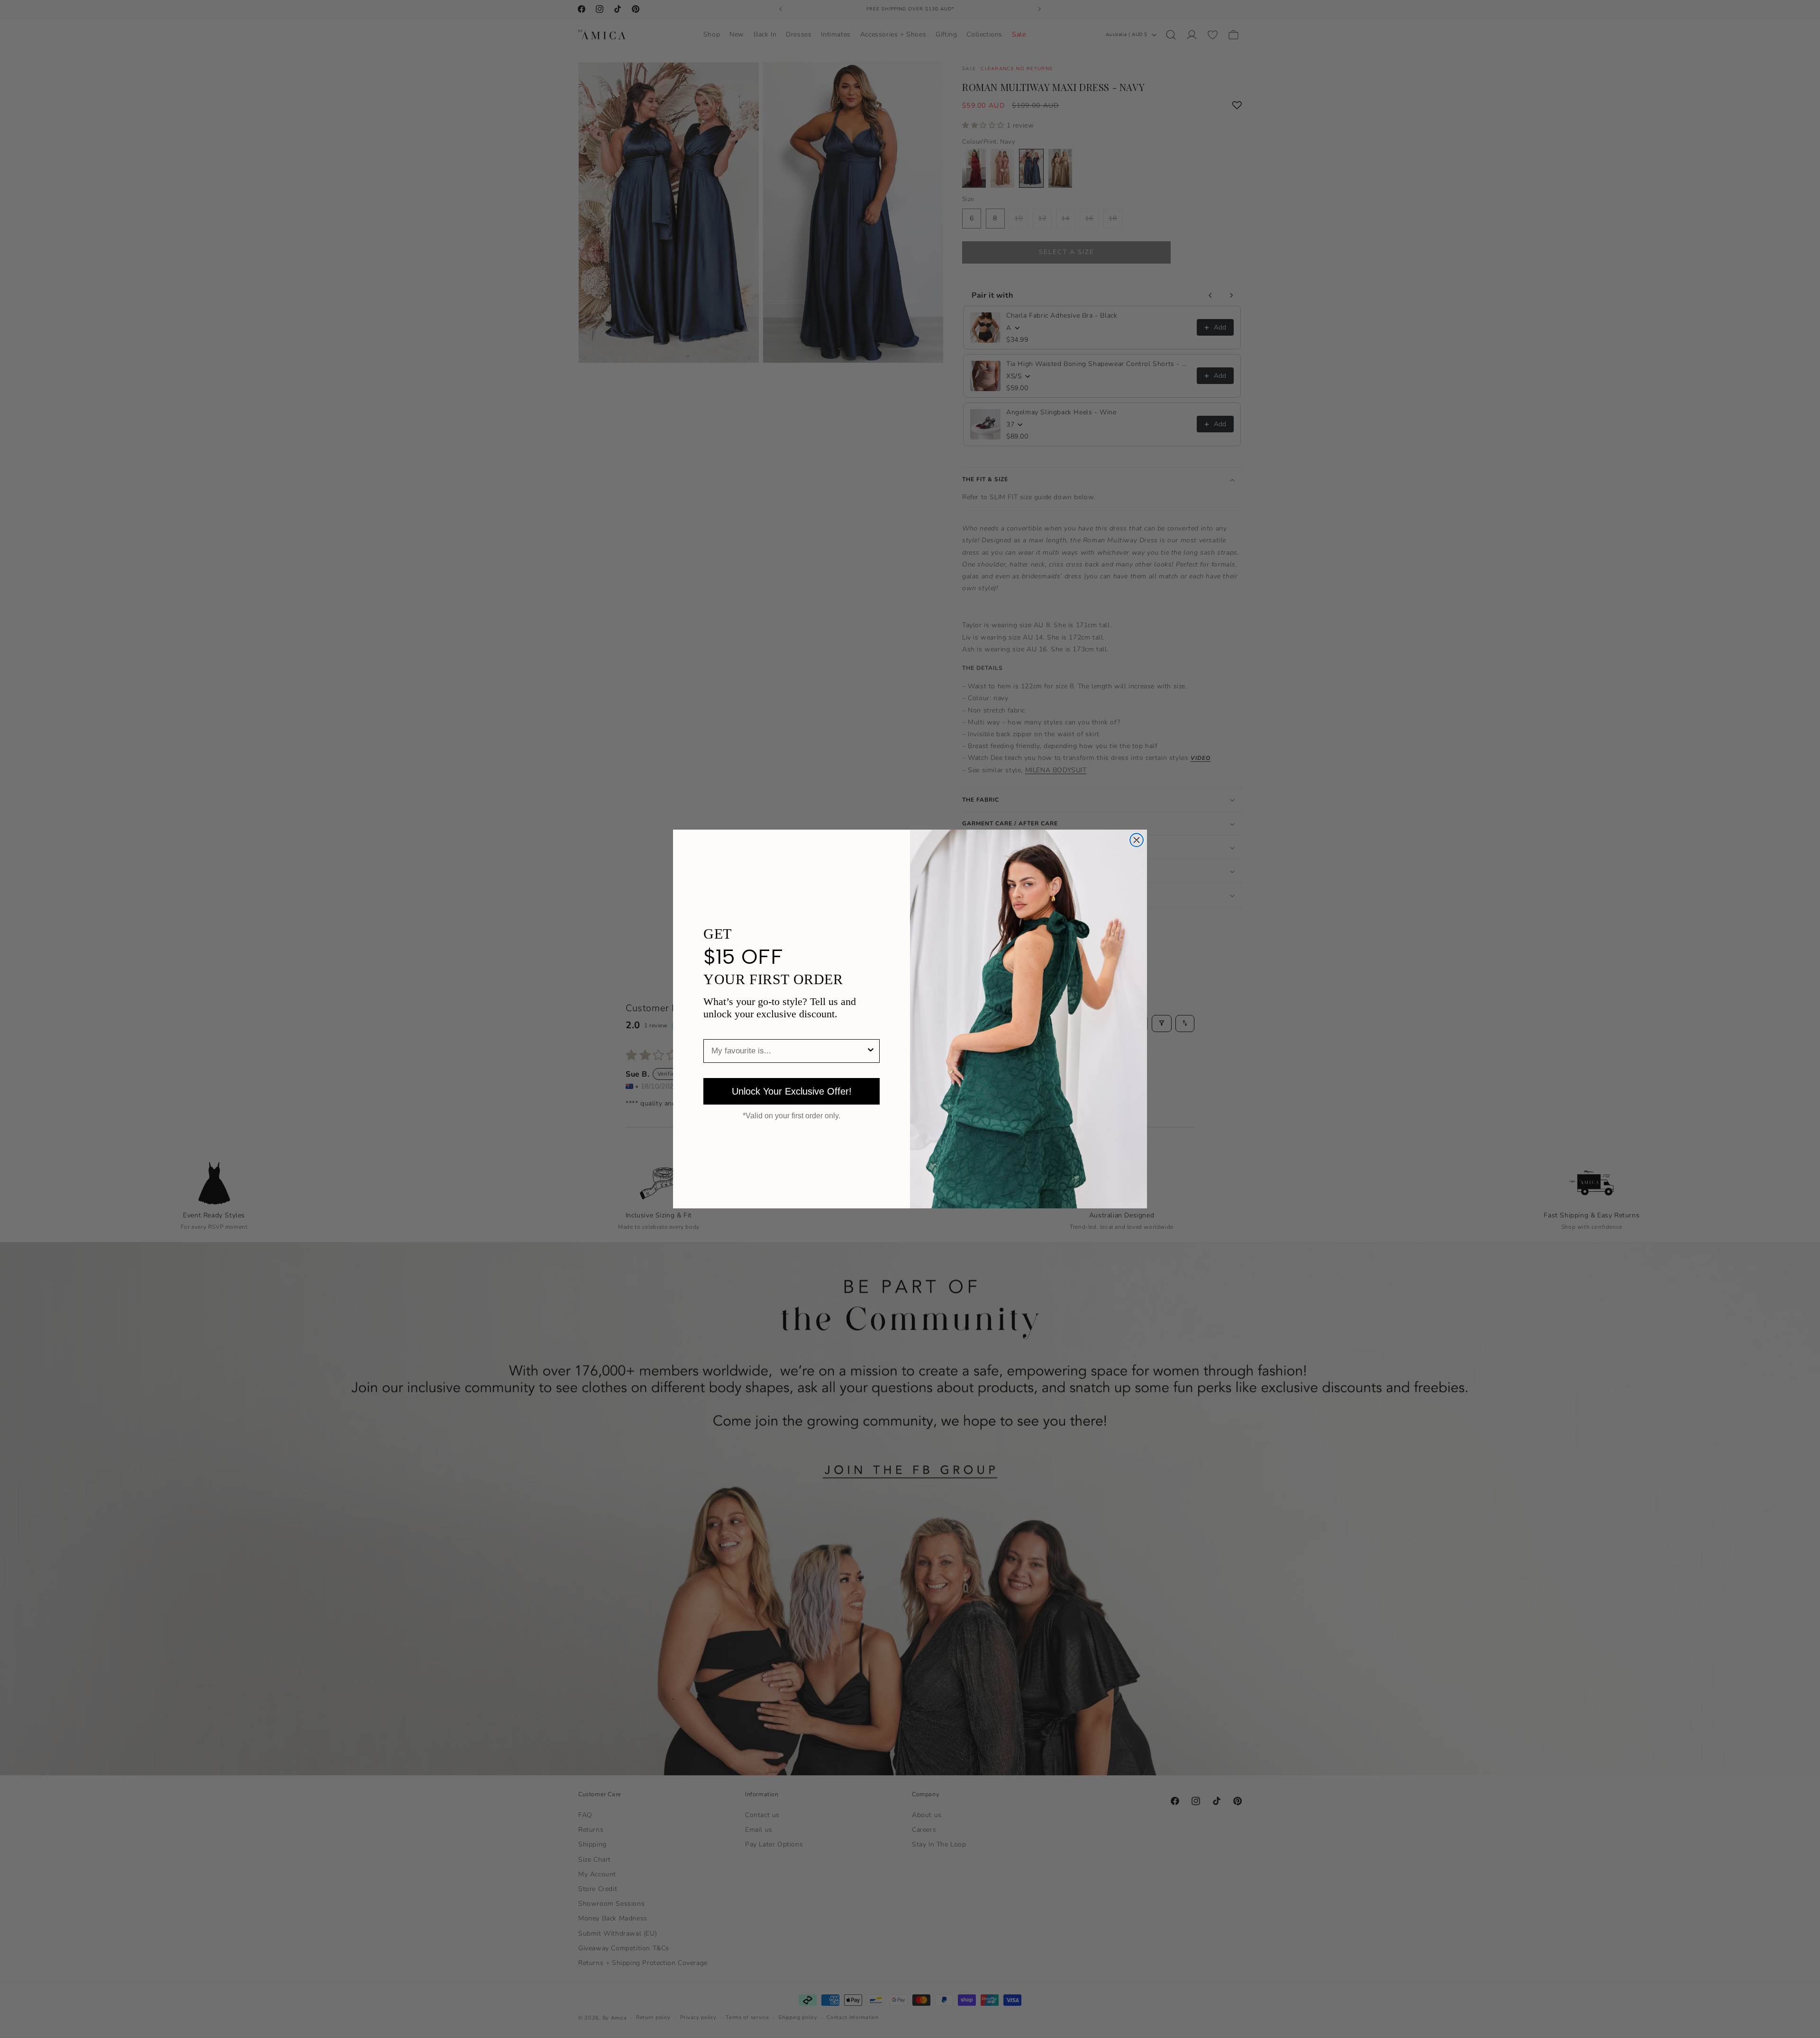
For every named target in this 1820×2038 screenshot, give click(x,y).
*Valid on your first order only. (792, 1116)
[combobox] (789, 1051)
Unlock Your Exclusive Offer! (792, 1091)
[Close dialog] (1137, 840)
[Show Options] (871, 1051)
